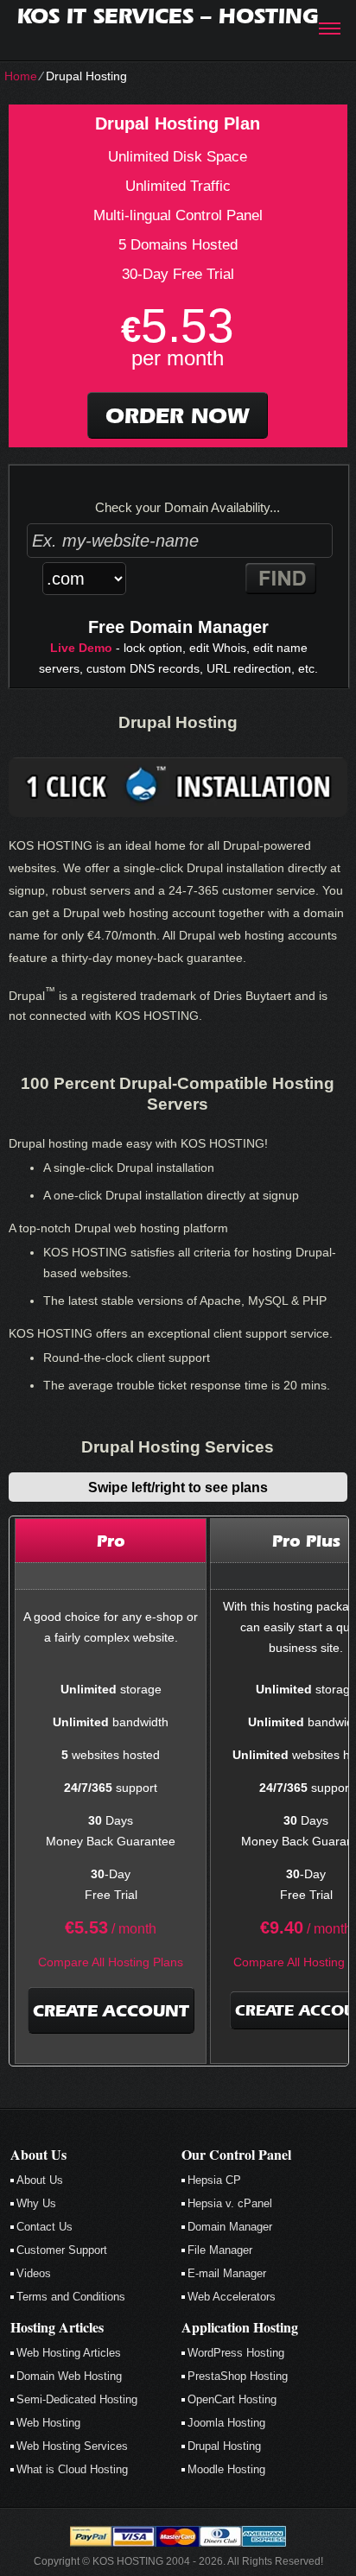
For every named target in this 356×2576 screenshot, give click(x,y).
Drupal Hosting (224, 2446)
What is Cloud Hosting (72, 2469)
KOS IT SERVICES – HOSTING (168, 16)
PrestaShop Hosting (238, 2376)
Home (21, 76)
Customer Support (62, 2250)
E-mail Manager (227, 2273)
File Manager (220, 2250)
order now (178, 415)
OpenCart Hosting (232, 2399)
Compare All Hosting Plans (111, 1962)
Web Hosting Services (72, 2446)
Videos (34, 2273)
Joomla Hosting (226, 2423)
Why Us (36, 2203)
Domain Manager (230, 2227)
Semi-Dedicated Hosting (77, 2399)
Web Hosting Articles (69, 2353)
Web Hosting (48, 2423)
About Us (40, 2180)
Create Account (111, 2010)
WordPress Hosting (236, 2353)
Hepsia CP (214, 2180)
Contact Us (44, 2227)
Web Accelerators (232, 2297)
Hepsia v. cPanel (230, 2203)
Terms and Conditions (71, 2297)
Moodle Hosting (226, 2469)
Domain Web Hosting (69, 2376)
